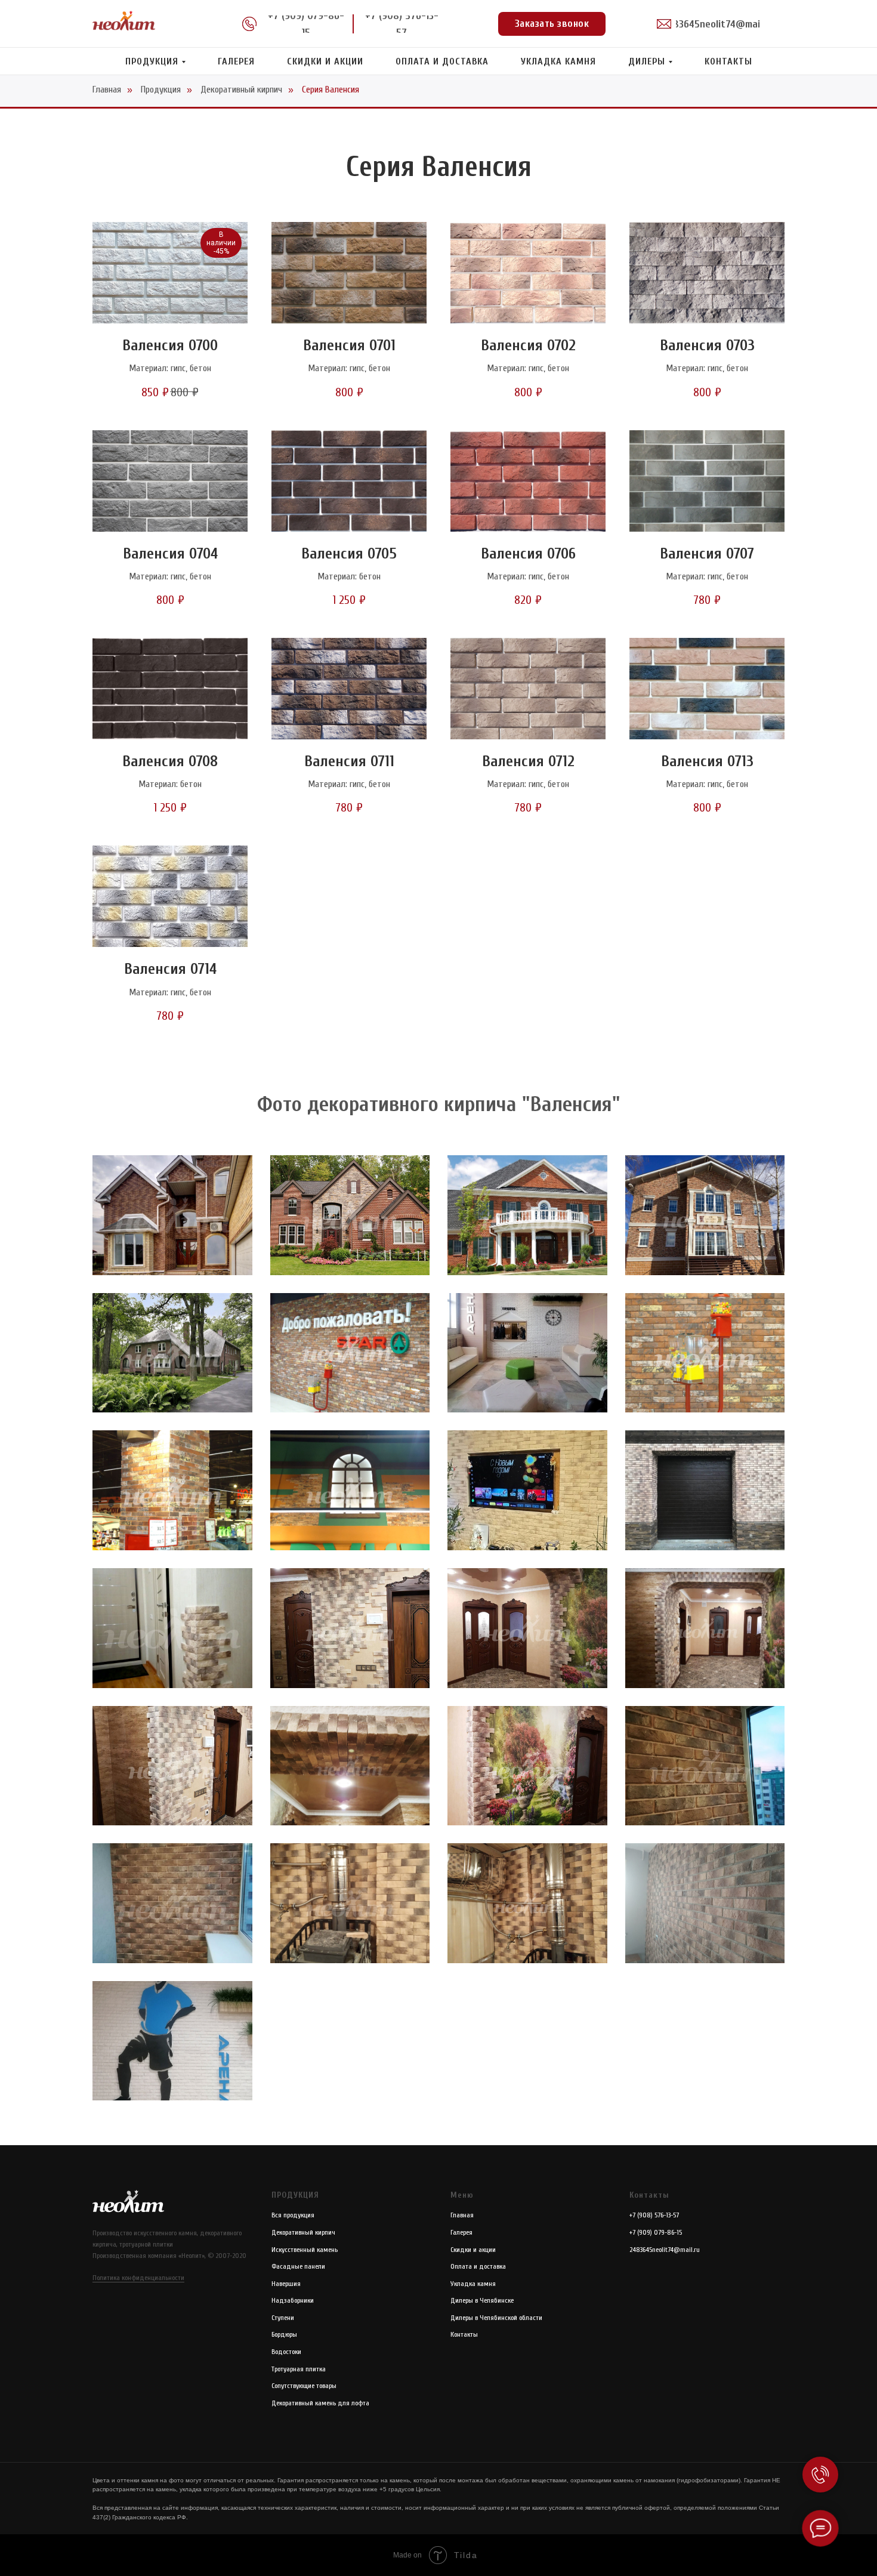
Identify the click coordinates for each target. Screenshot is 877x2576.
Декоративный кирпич (241, 90)
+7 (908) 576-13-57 (654, 2215)
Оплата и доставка (442, 61)
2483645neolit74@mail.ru (665, 2250)
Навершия (286, 2284)
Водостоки (286, 2352)
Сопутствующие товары (304, 2386)
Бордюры (284, 2334)
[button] (552, 24)
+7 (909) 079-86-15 (656, 2232)
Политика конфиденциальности (138, 2278)
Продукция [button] (152, 61)
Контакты (728, 61)
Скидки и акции (325, 61)
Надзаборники (293, 2300)
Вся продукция (293, 2215)
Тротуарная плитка (299, 2369)
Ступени (283, 2318)
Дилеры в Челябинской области (496, 2318)
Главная (107, 90)
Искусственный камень (305, 2250)
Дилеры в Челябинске (482, 2300)
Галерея (236, 61)
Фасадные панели (298, 2266)
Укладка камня (558, 61)
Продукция (161, 90)
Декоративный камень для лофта (320, 2403)
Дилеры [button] (647, 61)
